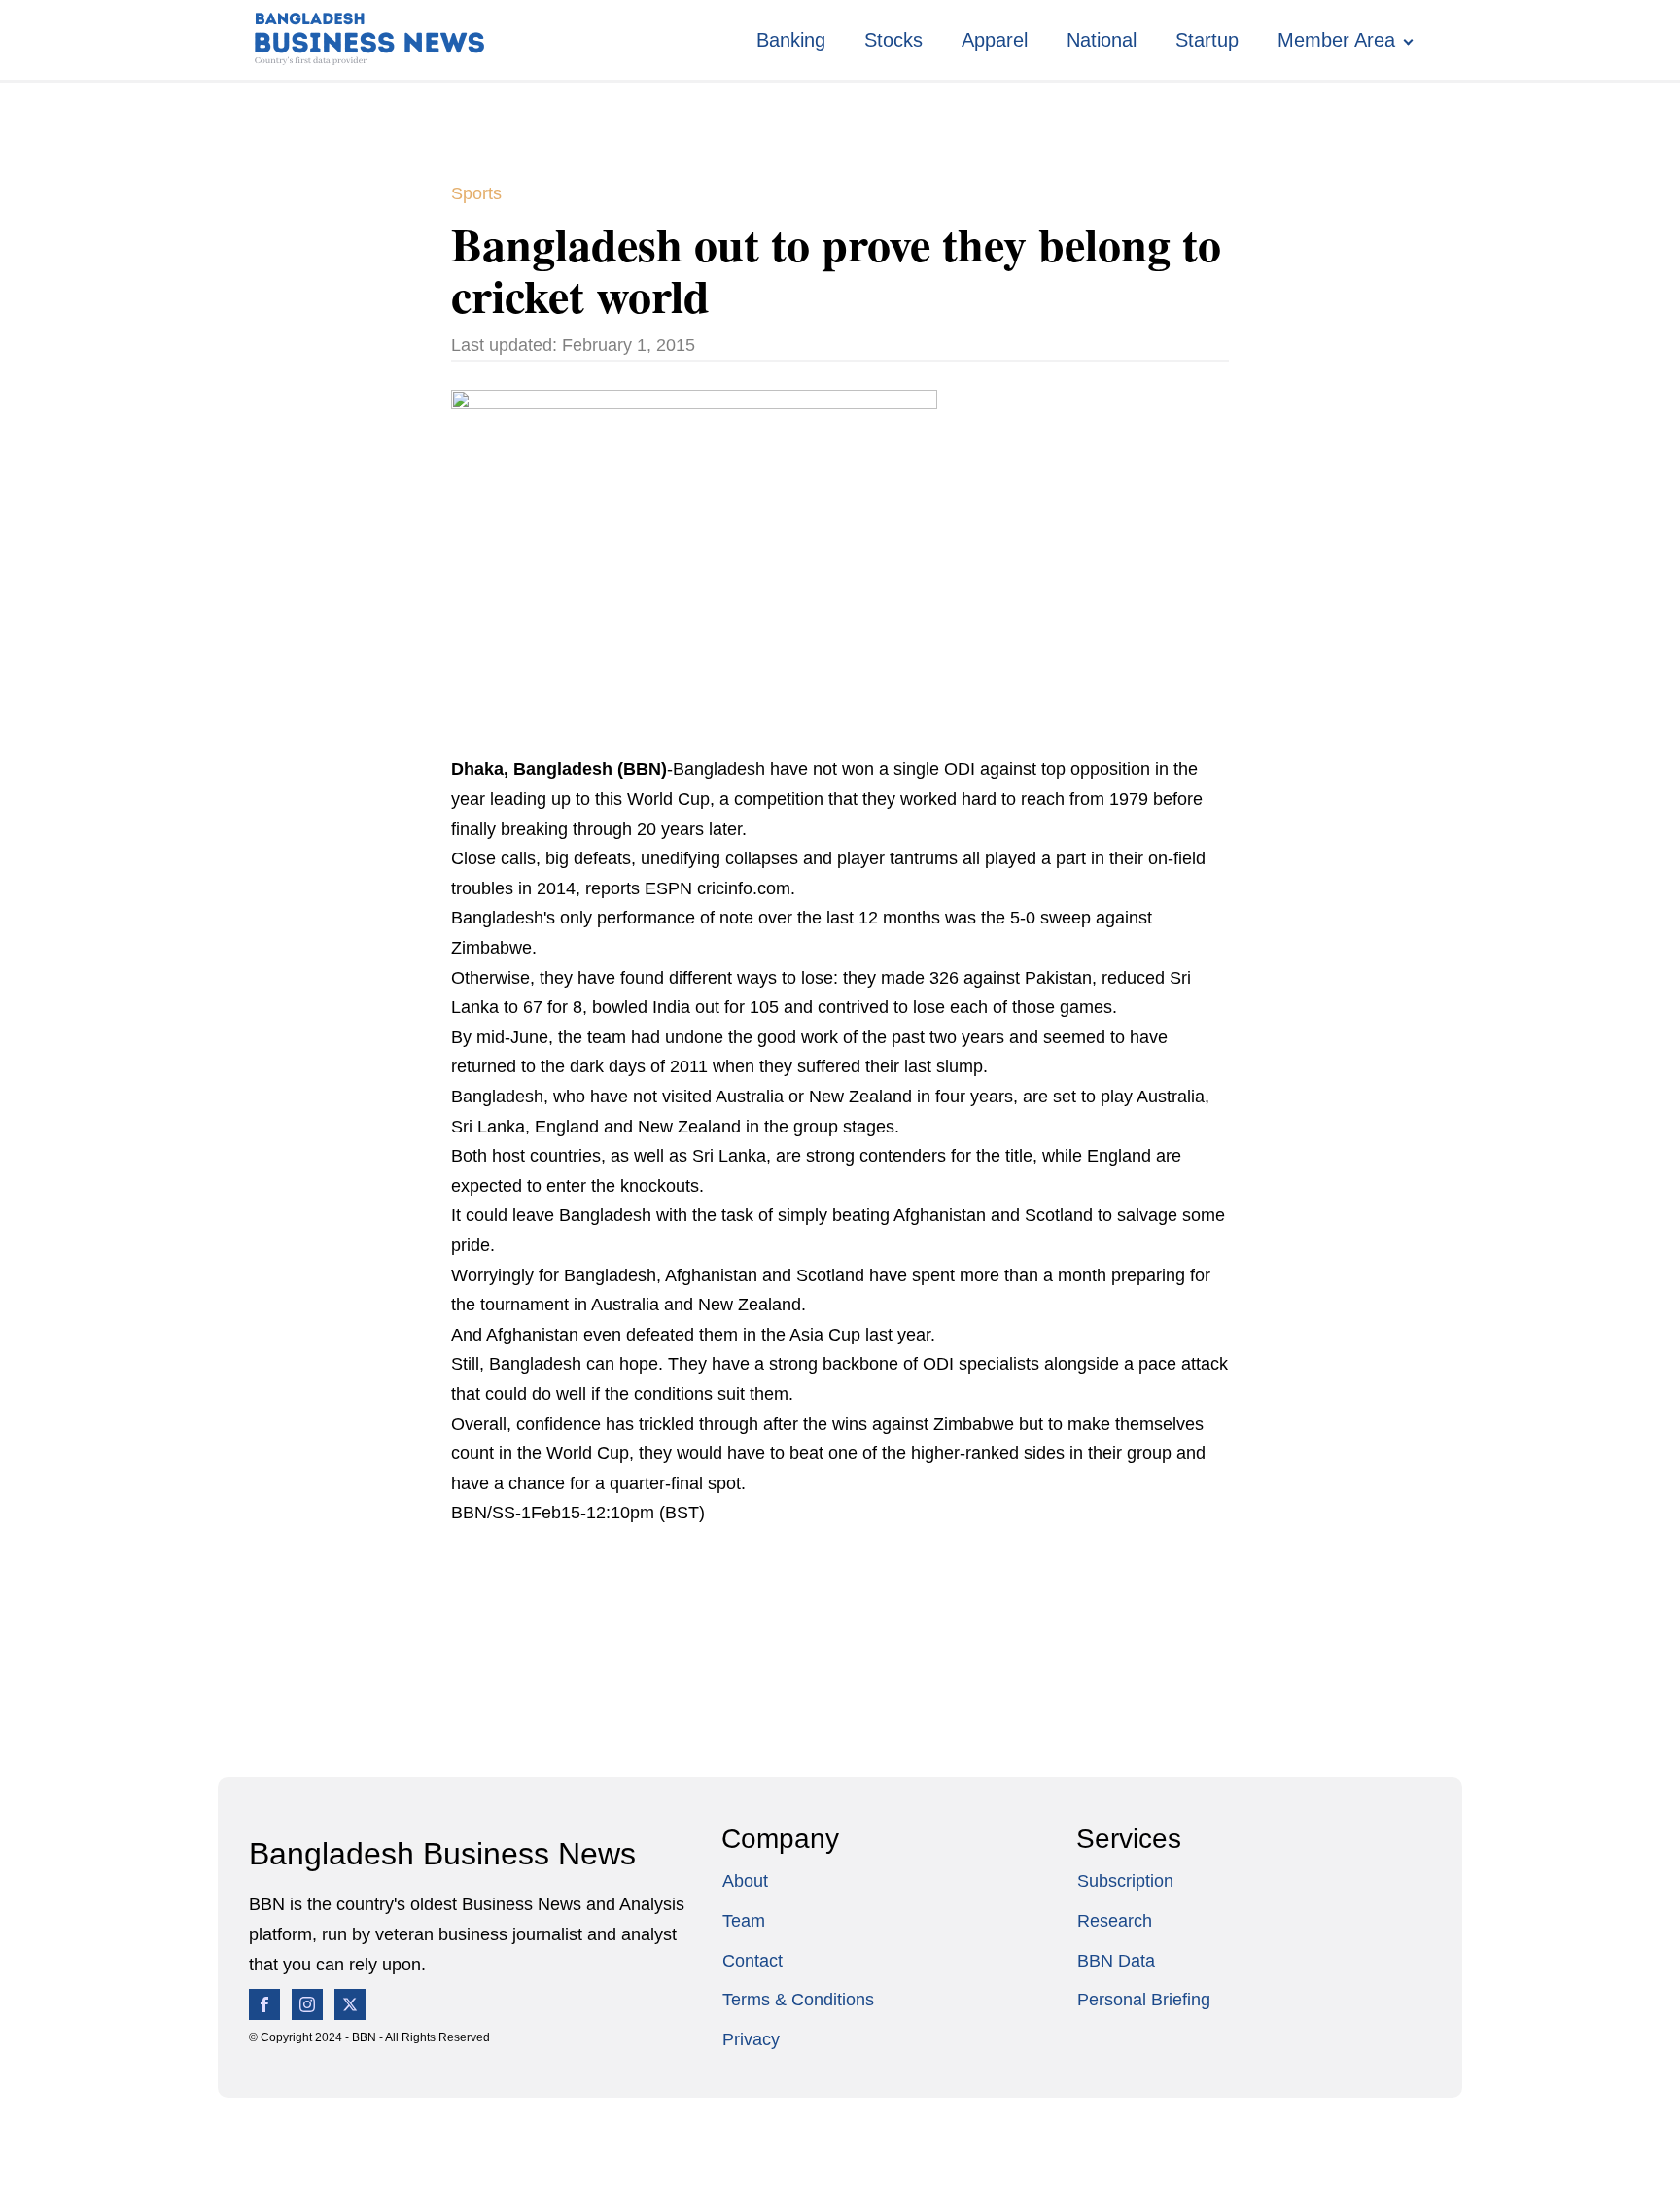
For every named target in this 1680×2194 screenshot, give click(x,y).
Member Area (1336, 40)
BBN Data (1116, 1961)
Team (744, 1921)
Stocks (893, 40)
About (745, 1881)
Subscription (1125, 1881)
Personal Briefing (1144, 2000)
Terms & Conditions (798, 2000)
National (1102, 40)
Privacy (751, 2039)
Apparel (995, 40)
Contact (752, 1961)
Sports (476, 193)
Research (1115, 1921)
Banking (791, 40)
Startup (1207, 40)
